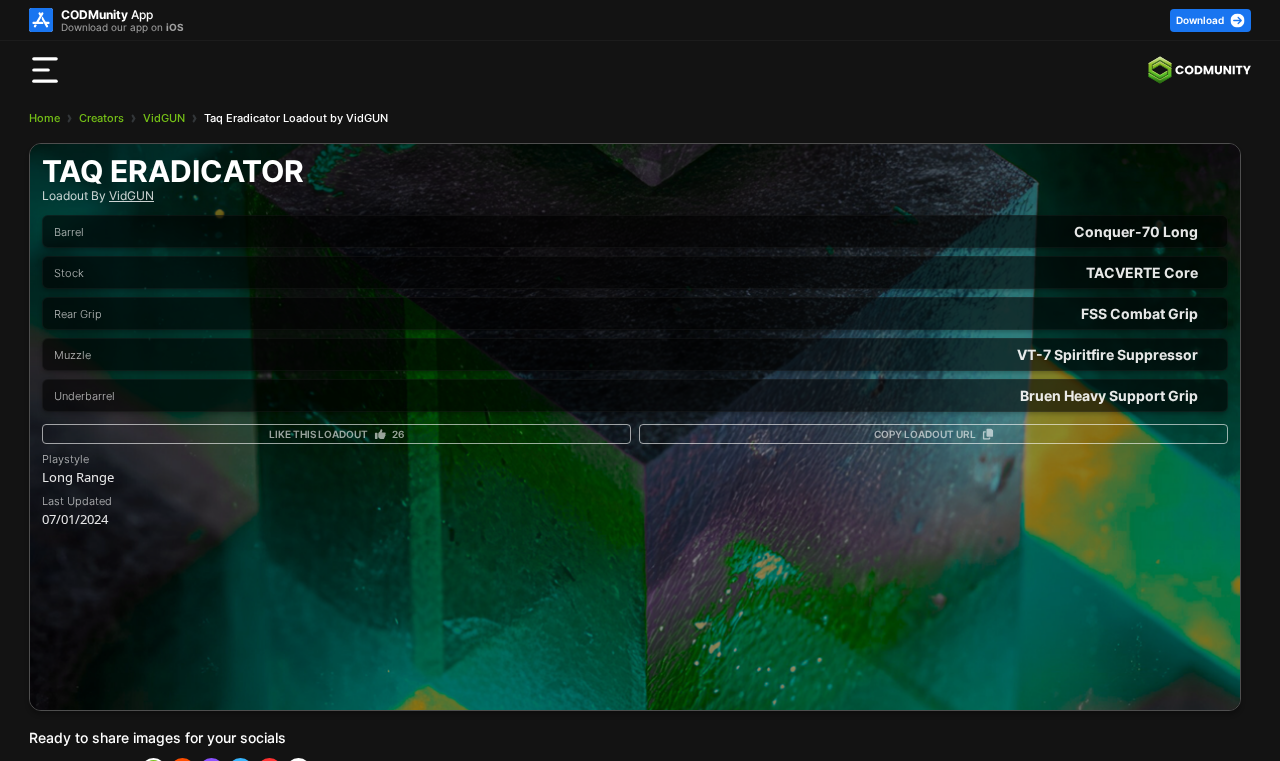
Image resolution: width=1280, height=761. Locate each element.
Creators (101, 118)
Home (44, 118)
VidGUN (164, 118)
